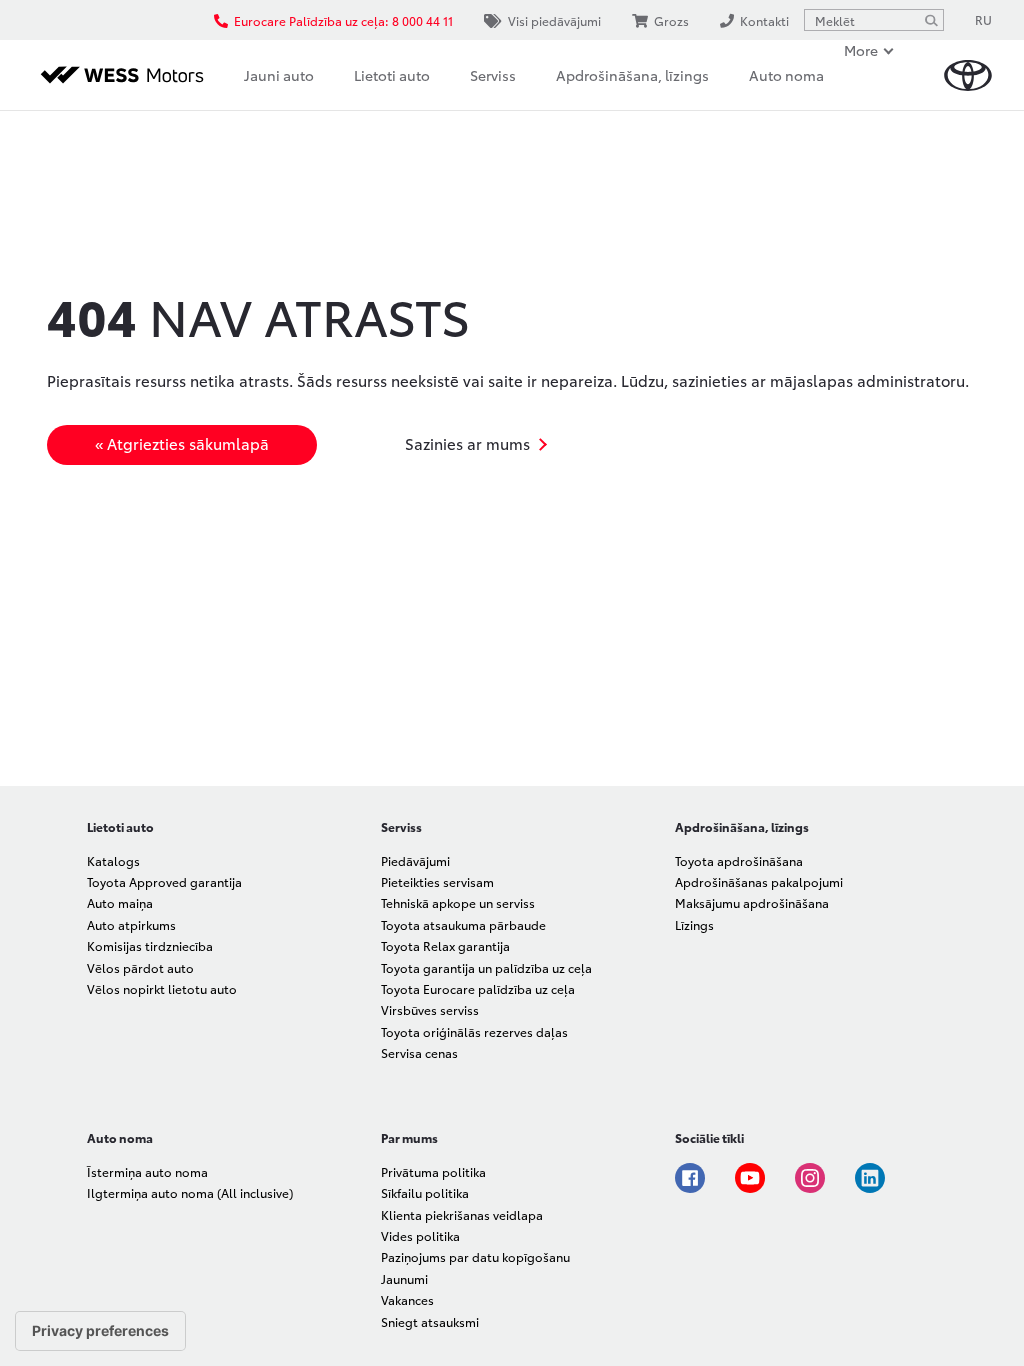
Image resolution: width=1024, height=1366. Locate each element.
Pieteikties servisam (437, 881)
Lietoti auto (392, 75)
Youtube (750, 1178)
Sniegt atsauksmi (430, 1321)
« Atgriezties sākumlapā (182, 443)
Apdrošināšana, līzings (632, 75)
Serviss (493, 75)
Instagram (810, 1178)
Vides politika (420, 1235)
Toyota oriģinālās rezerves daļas (474, 1031)
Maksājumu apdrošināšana (752, 902)
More (861, 50)
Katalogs (113, 860)
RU (983, 19)
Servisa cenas (419, 1052)
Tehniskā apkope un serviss (458, 902)
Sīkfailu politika (425, 1192)
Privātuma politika (433, 1171)
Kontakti (764, 20)
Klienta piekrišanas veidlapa (462, 1214)
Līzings (694, 924)
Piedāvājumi (415, 860)
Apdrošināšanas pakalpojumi (759, 881)
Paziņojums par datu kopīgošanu (475, 1256)
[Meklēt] (931, 20)
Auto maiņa (120, 902)
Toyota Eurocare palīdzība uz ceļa (478, 988)
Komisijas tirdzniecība (150, 945)
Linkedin (870, 1178)
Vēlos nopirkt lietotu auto (162, 988)
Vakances (407, 1299)
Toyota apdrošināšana (739, 860)
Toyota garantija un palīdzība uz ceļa (486, 967)
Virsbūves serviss (430, 1009)
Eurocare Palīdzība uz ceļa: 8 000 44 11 (343, 20)
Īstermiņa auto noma (147, 1171)
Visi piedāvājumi (554, 20)
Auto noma (786, 75)
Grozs (671, 20)
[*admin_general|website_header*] (968, 75)
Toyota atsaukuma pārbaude (463, 924)
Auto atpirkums (131, 924)
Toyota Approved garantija (164, 881)
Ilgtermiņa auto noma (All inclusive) (190, 1192)
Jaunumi (404, 1278)
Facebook (690, 1178)
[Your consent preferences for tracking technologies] (100, 1331)
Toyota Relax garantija (445, 945)
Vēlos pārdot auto (140, 967)
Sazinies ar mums (467, 443)
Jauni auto (279, 75)
